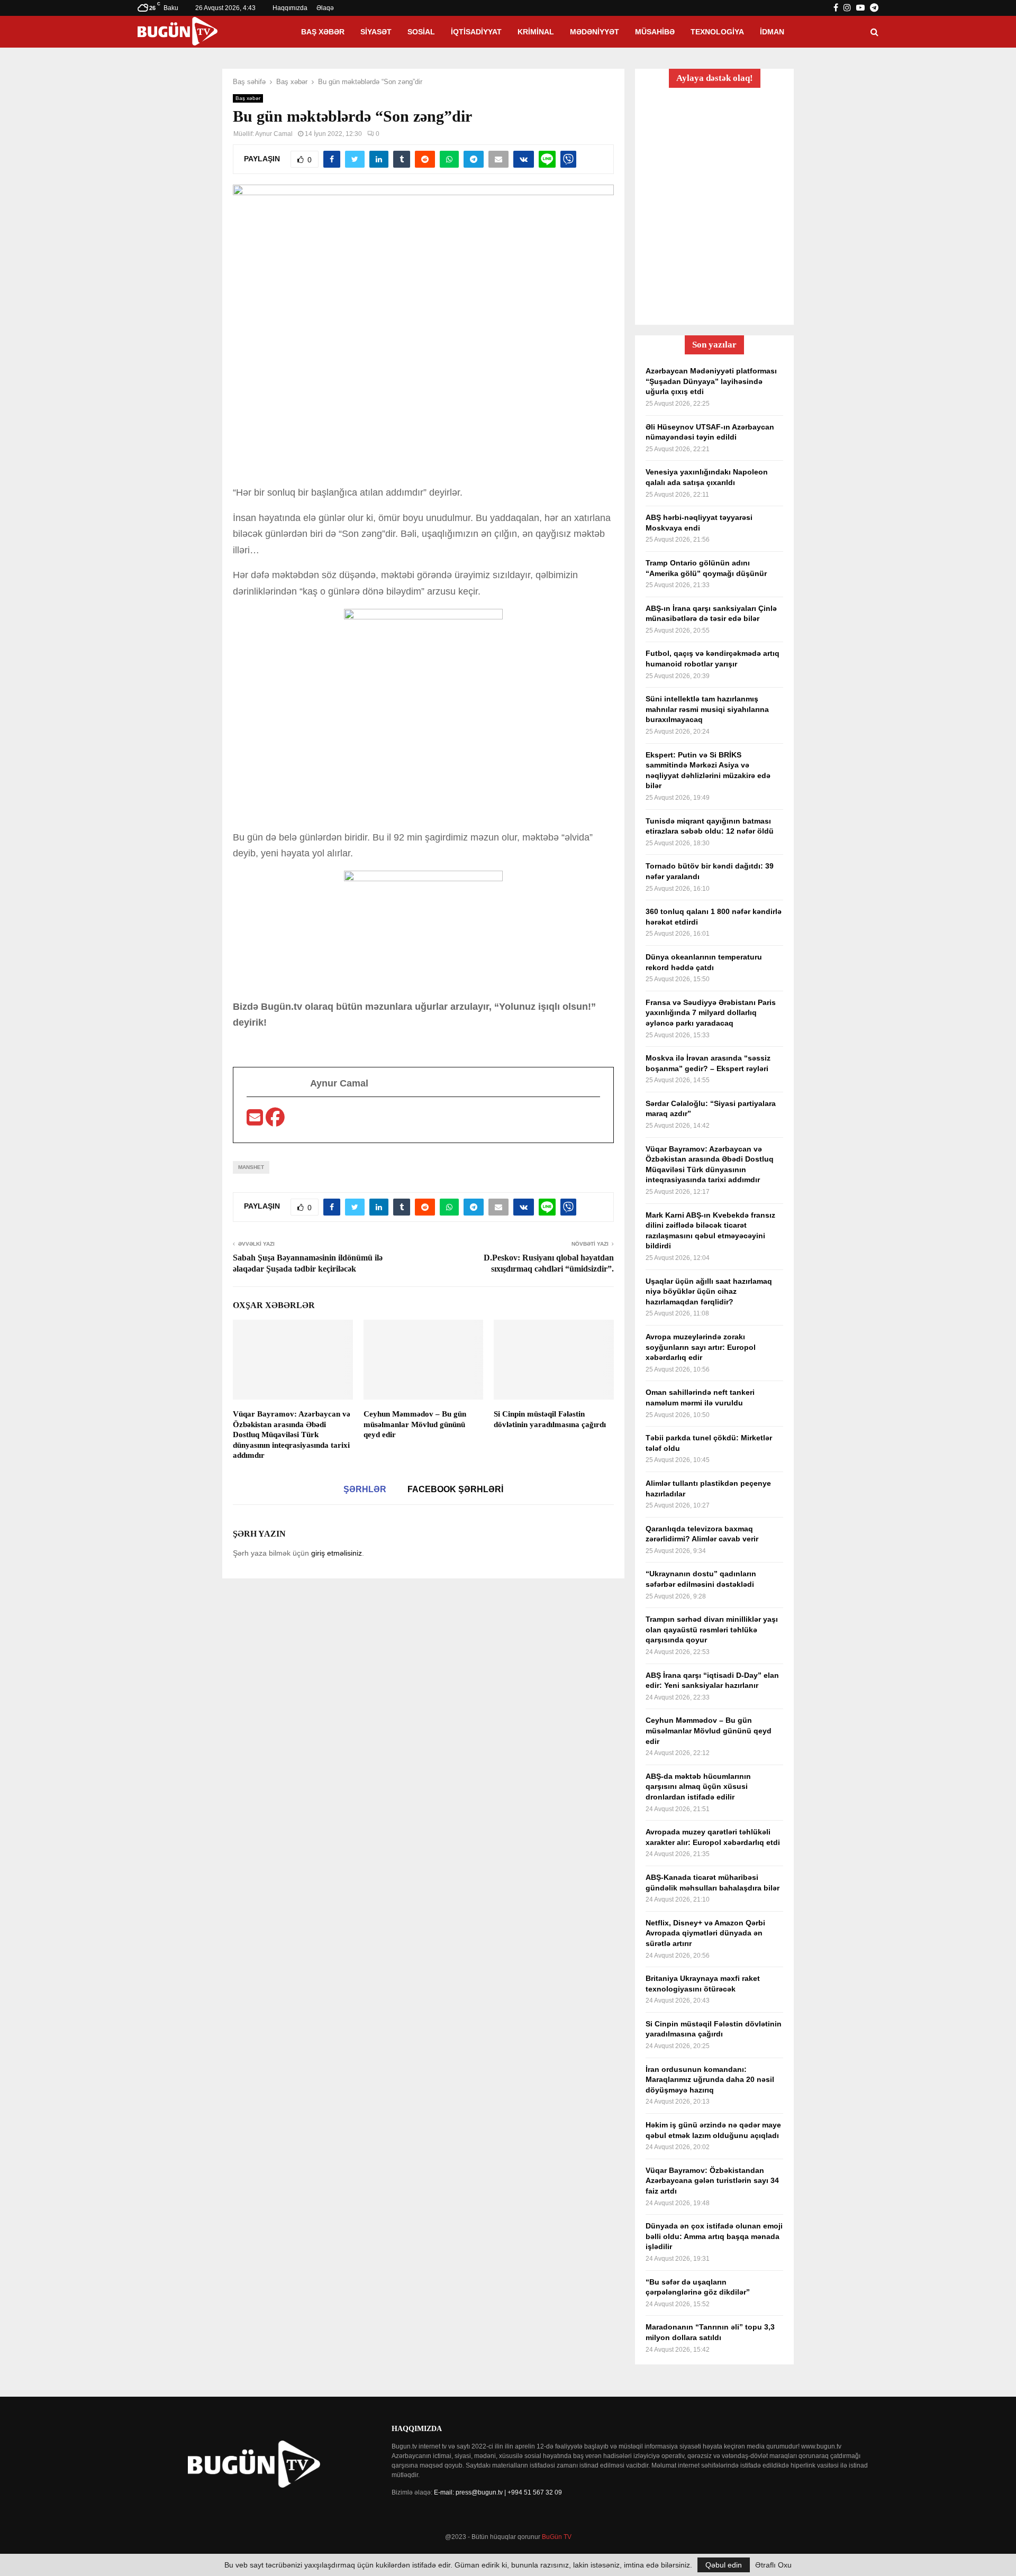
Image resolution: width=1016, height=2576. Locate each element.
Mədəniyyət (595, 32)
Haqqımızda (290, 8)
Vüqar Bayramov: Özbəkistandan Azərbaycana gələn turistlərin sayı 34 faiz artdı (712, 2181)
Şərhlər (365, 1489)
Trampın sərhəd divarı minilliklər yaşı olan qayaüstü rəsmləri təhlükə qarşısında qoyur (712, 1629)
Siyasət (376, 32)
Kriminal (536, 32)
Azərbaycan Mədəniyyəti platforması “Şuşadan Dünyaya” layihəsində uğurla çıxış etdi (711, 381)
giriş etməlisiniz (337, 1553)
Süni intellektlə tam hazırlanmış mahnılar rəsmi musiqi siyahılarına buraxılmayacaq (707, 709)
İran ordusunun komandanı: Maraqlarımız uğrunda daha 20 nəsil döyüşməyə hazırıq (710, 2080)
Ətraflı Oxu (773, 2565)
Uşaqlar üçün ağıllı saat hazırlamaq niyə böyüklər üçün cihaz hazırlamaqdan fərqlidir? (709, 1291)
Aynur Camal (274, 134)
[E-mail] (256, 1121)
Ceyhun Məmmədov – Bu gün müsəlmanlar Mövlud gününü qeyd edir (415, 1424)
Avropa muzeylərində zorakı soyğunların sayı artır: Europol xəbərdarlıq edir (701, 1347)
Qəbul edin (724, 2565)
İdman (772, 32)
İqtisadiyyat (476, 32)
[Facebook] (275, 1121)
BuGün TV (557, 2537)
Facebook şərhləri (455, 1489)
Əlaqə (325, 8)
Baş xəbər (323, 32)
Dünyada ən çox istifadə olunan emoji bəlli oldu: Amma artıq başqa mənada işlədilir (714, 2236)
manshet (251, 1167)
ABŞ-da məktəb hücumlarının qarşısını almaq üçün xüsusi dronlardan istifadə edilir (698, 1787)
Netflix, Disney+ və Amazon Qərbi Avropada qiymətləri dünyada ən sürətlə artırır (705, 1933)
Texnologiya (717, 32)
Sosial (421, 32)
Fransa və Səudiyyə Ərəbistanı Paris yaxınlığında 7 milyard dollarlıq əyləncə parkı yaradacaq (711, 1013)
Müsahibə (655, 32)
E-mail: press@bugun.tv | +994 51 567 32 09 (498, 2492)
